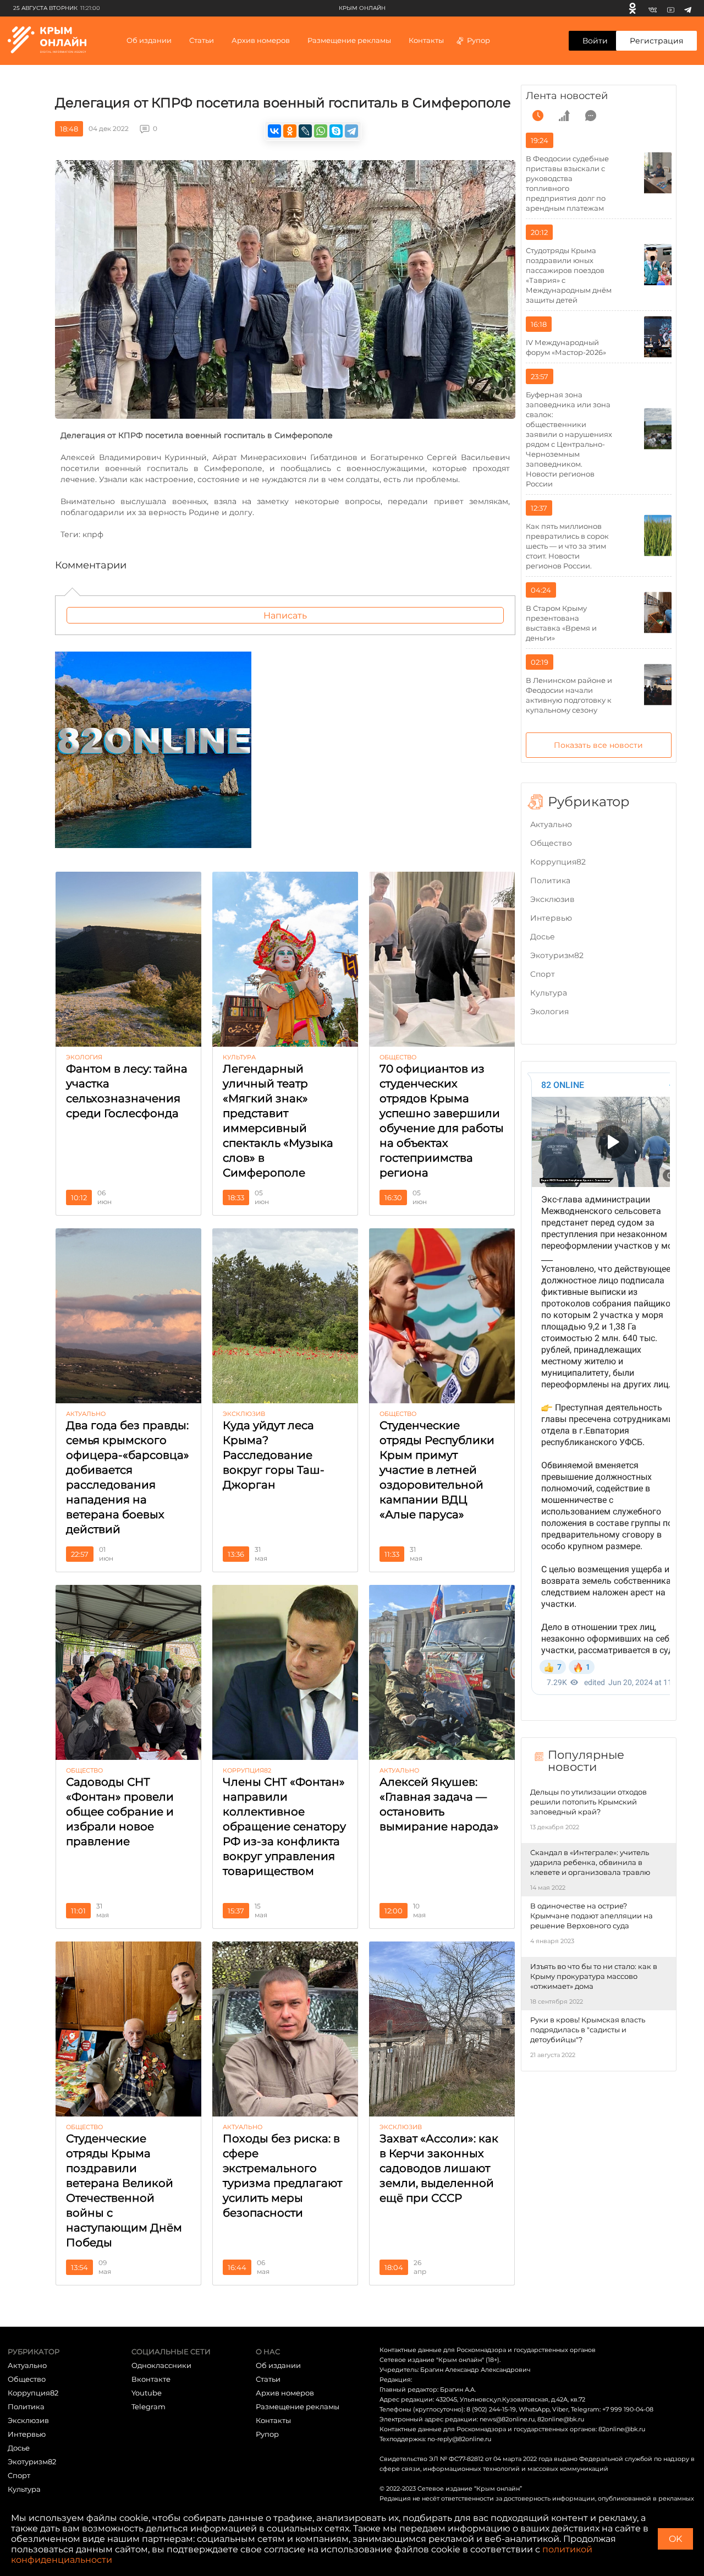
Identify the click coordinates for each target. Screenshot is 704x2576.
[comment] (591, 116)
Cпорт (543, 974)
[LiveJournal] (305, 131)
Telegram (148, 2407)
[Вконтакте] (653, 8)
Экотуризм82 (557, 955)
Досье (543, 937)
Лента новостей (567, 96)
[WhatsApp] (321, 131)
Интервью (551, 918)
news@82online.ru (507, 2419)
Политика (550, 880)
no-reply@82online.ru (459, 2439)
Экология (549, 1011)
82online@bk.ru (561, 2419)
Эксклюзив (552, 899)
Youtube (147, 2393)
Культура (549, 993)
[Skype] (336, 131)
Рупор (479, 40)
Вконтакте (151, 2379)
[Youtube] (671, 8)
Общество (551, 843)
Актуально (551, 824)
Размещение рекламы (349, 40)
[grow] (564, 116)
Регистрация (656, 41)
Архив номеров (285, 2393)
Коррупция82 (558, 862)
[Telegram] (688, 8)
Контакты (426, 40)
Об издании (149, 40)
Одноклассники (161, 2365)
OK (675, 2539)
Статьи (268, 2379)
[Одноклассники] (632, 8)
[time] (538, 116)
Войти (595, 41)
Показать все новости (598, 745)
